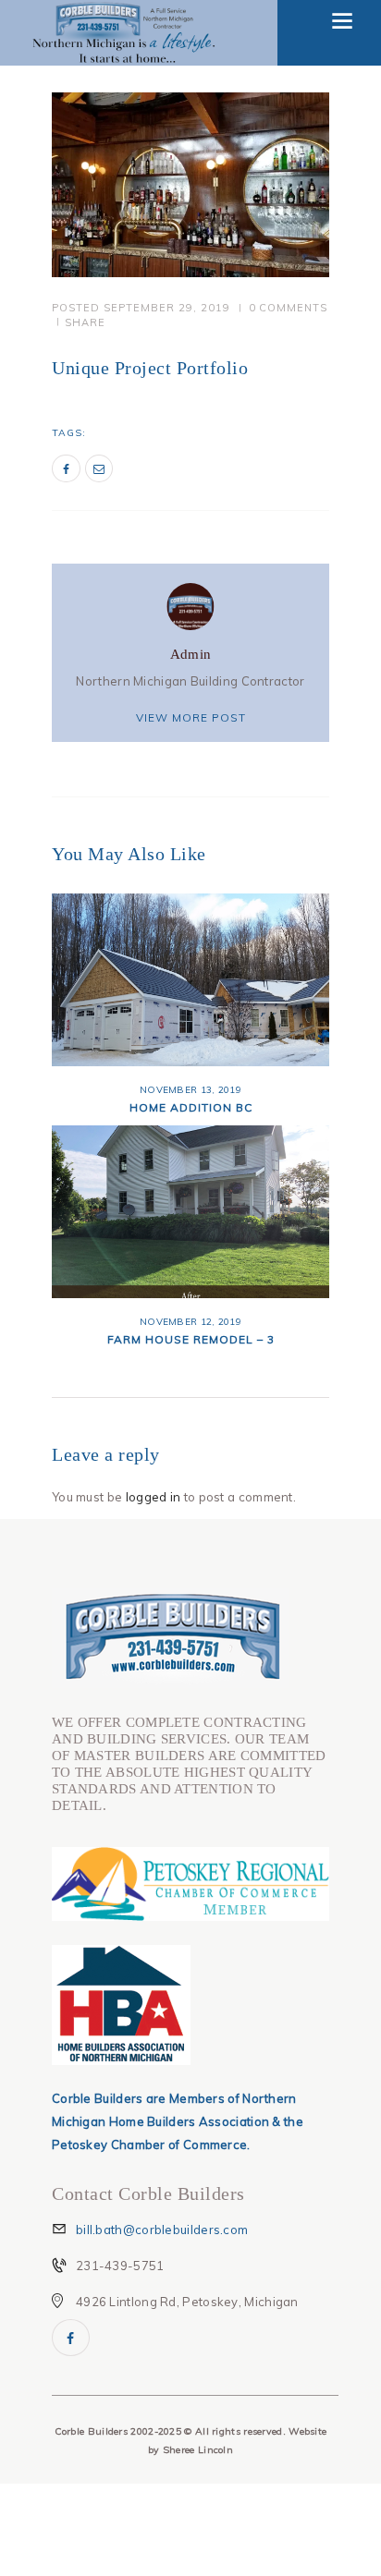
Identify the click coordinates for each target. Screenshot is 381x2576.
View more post (191, 717)
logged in (154, 1497)
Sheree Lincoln (198, 2450)
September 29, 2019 (167, 308)
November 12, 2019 (190, 1322)
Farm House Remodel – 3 (191, 1339)
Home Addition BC (191, 1107)
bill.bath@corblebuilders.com (162, 2230)
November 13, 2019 (190, 1090)
